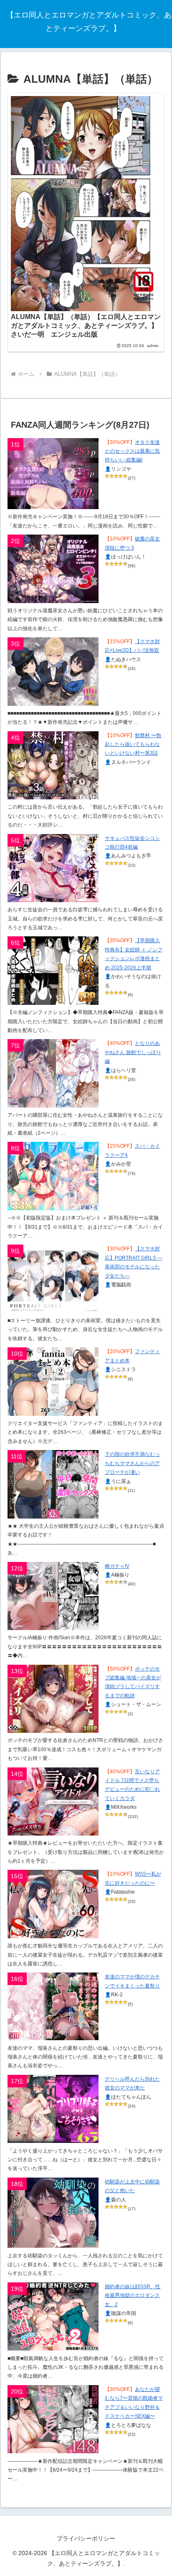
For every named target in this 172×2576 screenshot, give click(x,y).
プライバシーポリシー (86, 2538)
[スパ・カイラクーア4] (53, 1176)
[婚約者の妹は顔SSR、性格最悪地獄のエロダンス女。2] (53, 2317)
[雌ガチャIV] (53, 1596)
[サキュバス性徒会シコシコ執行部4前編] (53, 868)
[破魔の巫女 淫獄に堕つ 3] (53, 569)
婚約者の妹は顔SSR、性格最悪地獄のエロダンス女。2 (133, 2296)
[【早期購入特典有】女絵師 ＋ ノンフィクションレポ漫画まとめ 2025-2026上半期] (53, 971)
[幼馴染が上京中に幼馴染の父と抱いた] (53, 2213)
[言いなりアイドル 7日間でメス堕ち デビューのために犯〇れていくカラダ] (53, 1802)
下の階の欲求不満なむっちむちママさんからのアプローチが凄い (132, 1463)
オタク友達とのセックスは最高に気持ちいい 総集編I (132, 451)
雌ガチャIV (117, 1566)
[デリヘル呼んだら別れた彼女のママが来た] (53, 2109)
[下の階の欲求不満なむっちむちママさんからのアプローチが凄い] (53, 1484)
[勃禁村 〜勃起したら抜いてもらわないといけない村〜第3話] (53, 766)
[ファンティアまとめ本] (53, 1382)
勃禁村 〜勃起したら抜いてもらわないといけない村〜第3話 (133, 744)
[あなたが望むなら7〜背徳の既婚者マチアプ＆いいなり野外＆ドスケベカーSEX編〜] (53, 2419)
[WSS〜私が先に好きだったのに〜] (53, 1904)
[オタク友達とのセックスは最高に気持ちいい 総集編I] (53, 474)
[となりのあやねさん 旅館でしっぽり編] (53, 1073)
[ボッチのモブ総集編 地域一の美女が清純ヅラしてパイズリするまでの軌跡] (53, 1699)
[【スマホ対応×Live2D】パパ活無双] (53, 672)
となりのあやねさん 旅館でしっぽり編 (133, 1052)
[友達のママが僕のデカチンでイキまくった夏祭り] (53, 2006)
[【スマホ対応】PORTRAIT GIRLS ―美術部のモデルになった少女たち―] (53, 1279)
